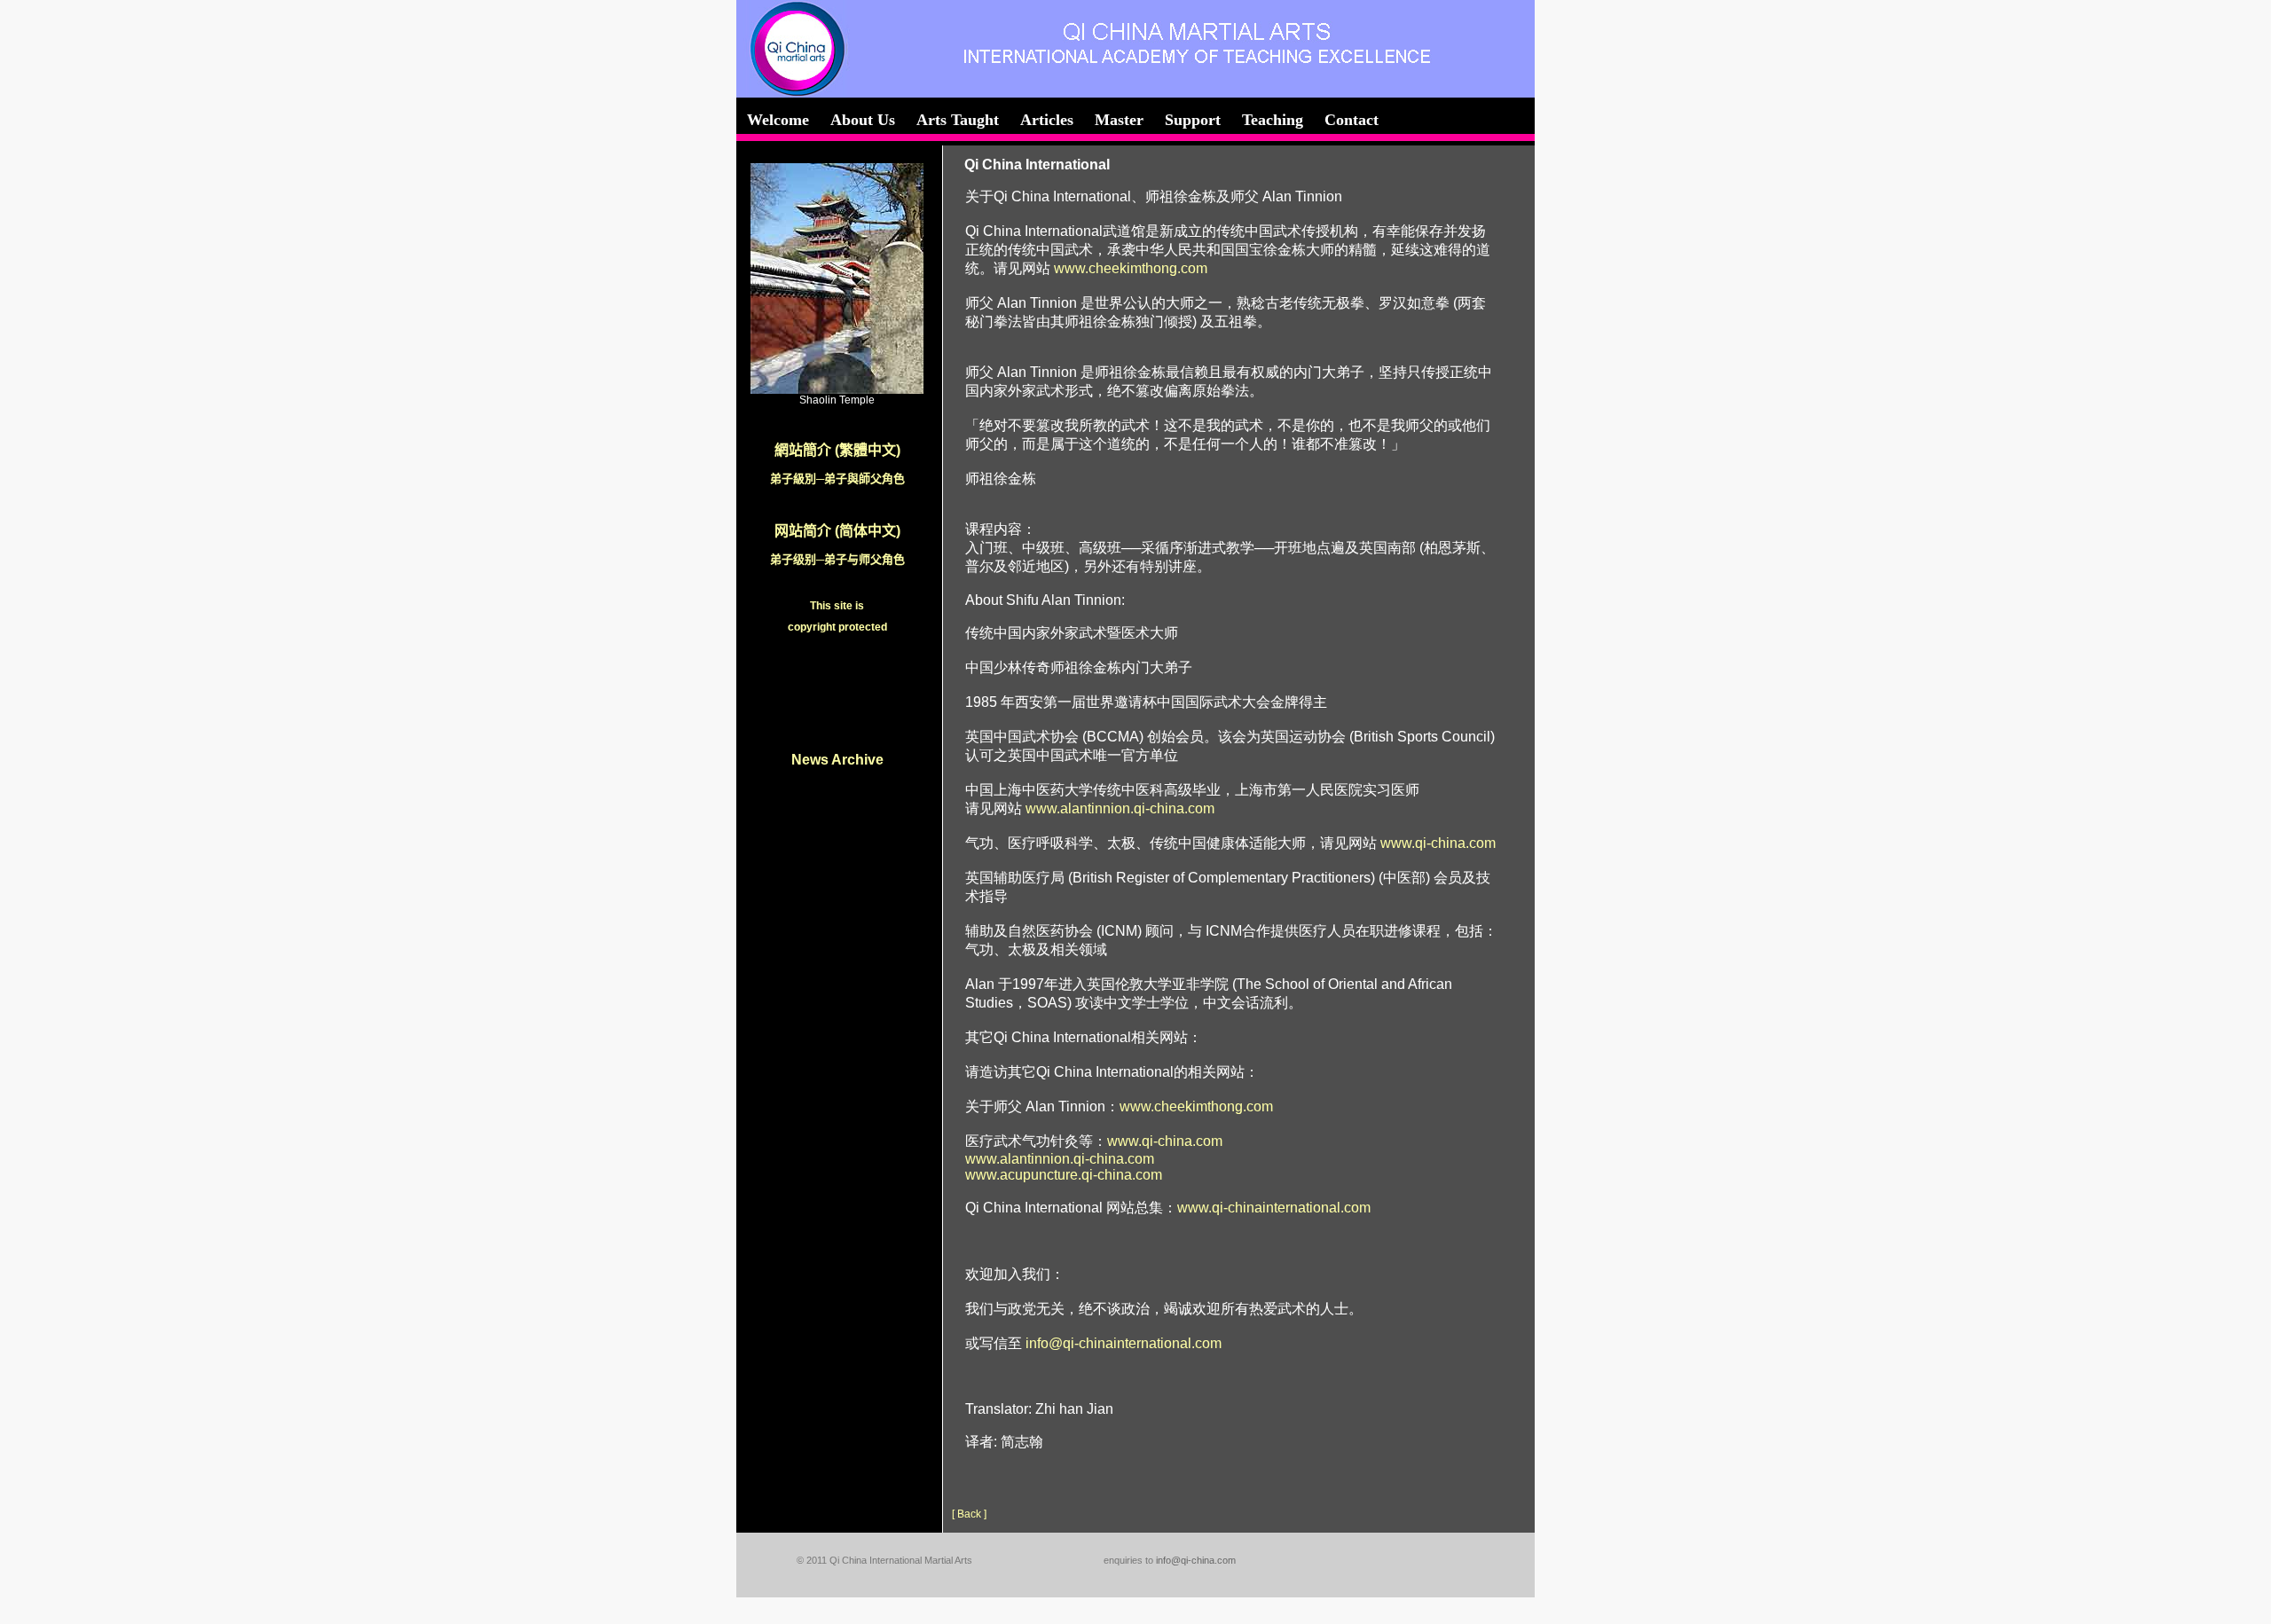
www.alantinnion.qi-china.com (1120, 808)
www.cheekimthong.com (1131, 268)
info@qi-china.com (1196, 1560)
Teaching (1273, 120)
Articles (1047, 120)
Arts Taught (958, 120)
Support (1193, 120)
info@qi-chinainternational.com (1124, 1343)
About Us (863, 120)
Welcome (778, 120)
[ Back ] (969, 1514)
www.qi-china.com (1438, 843)
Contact (1352, 120)
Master (1119, 120)
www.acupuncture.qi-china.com (1064, 1175)
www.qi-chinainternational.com (1274, 1208)
